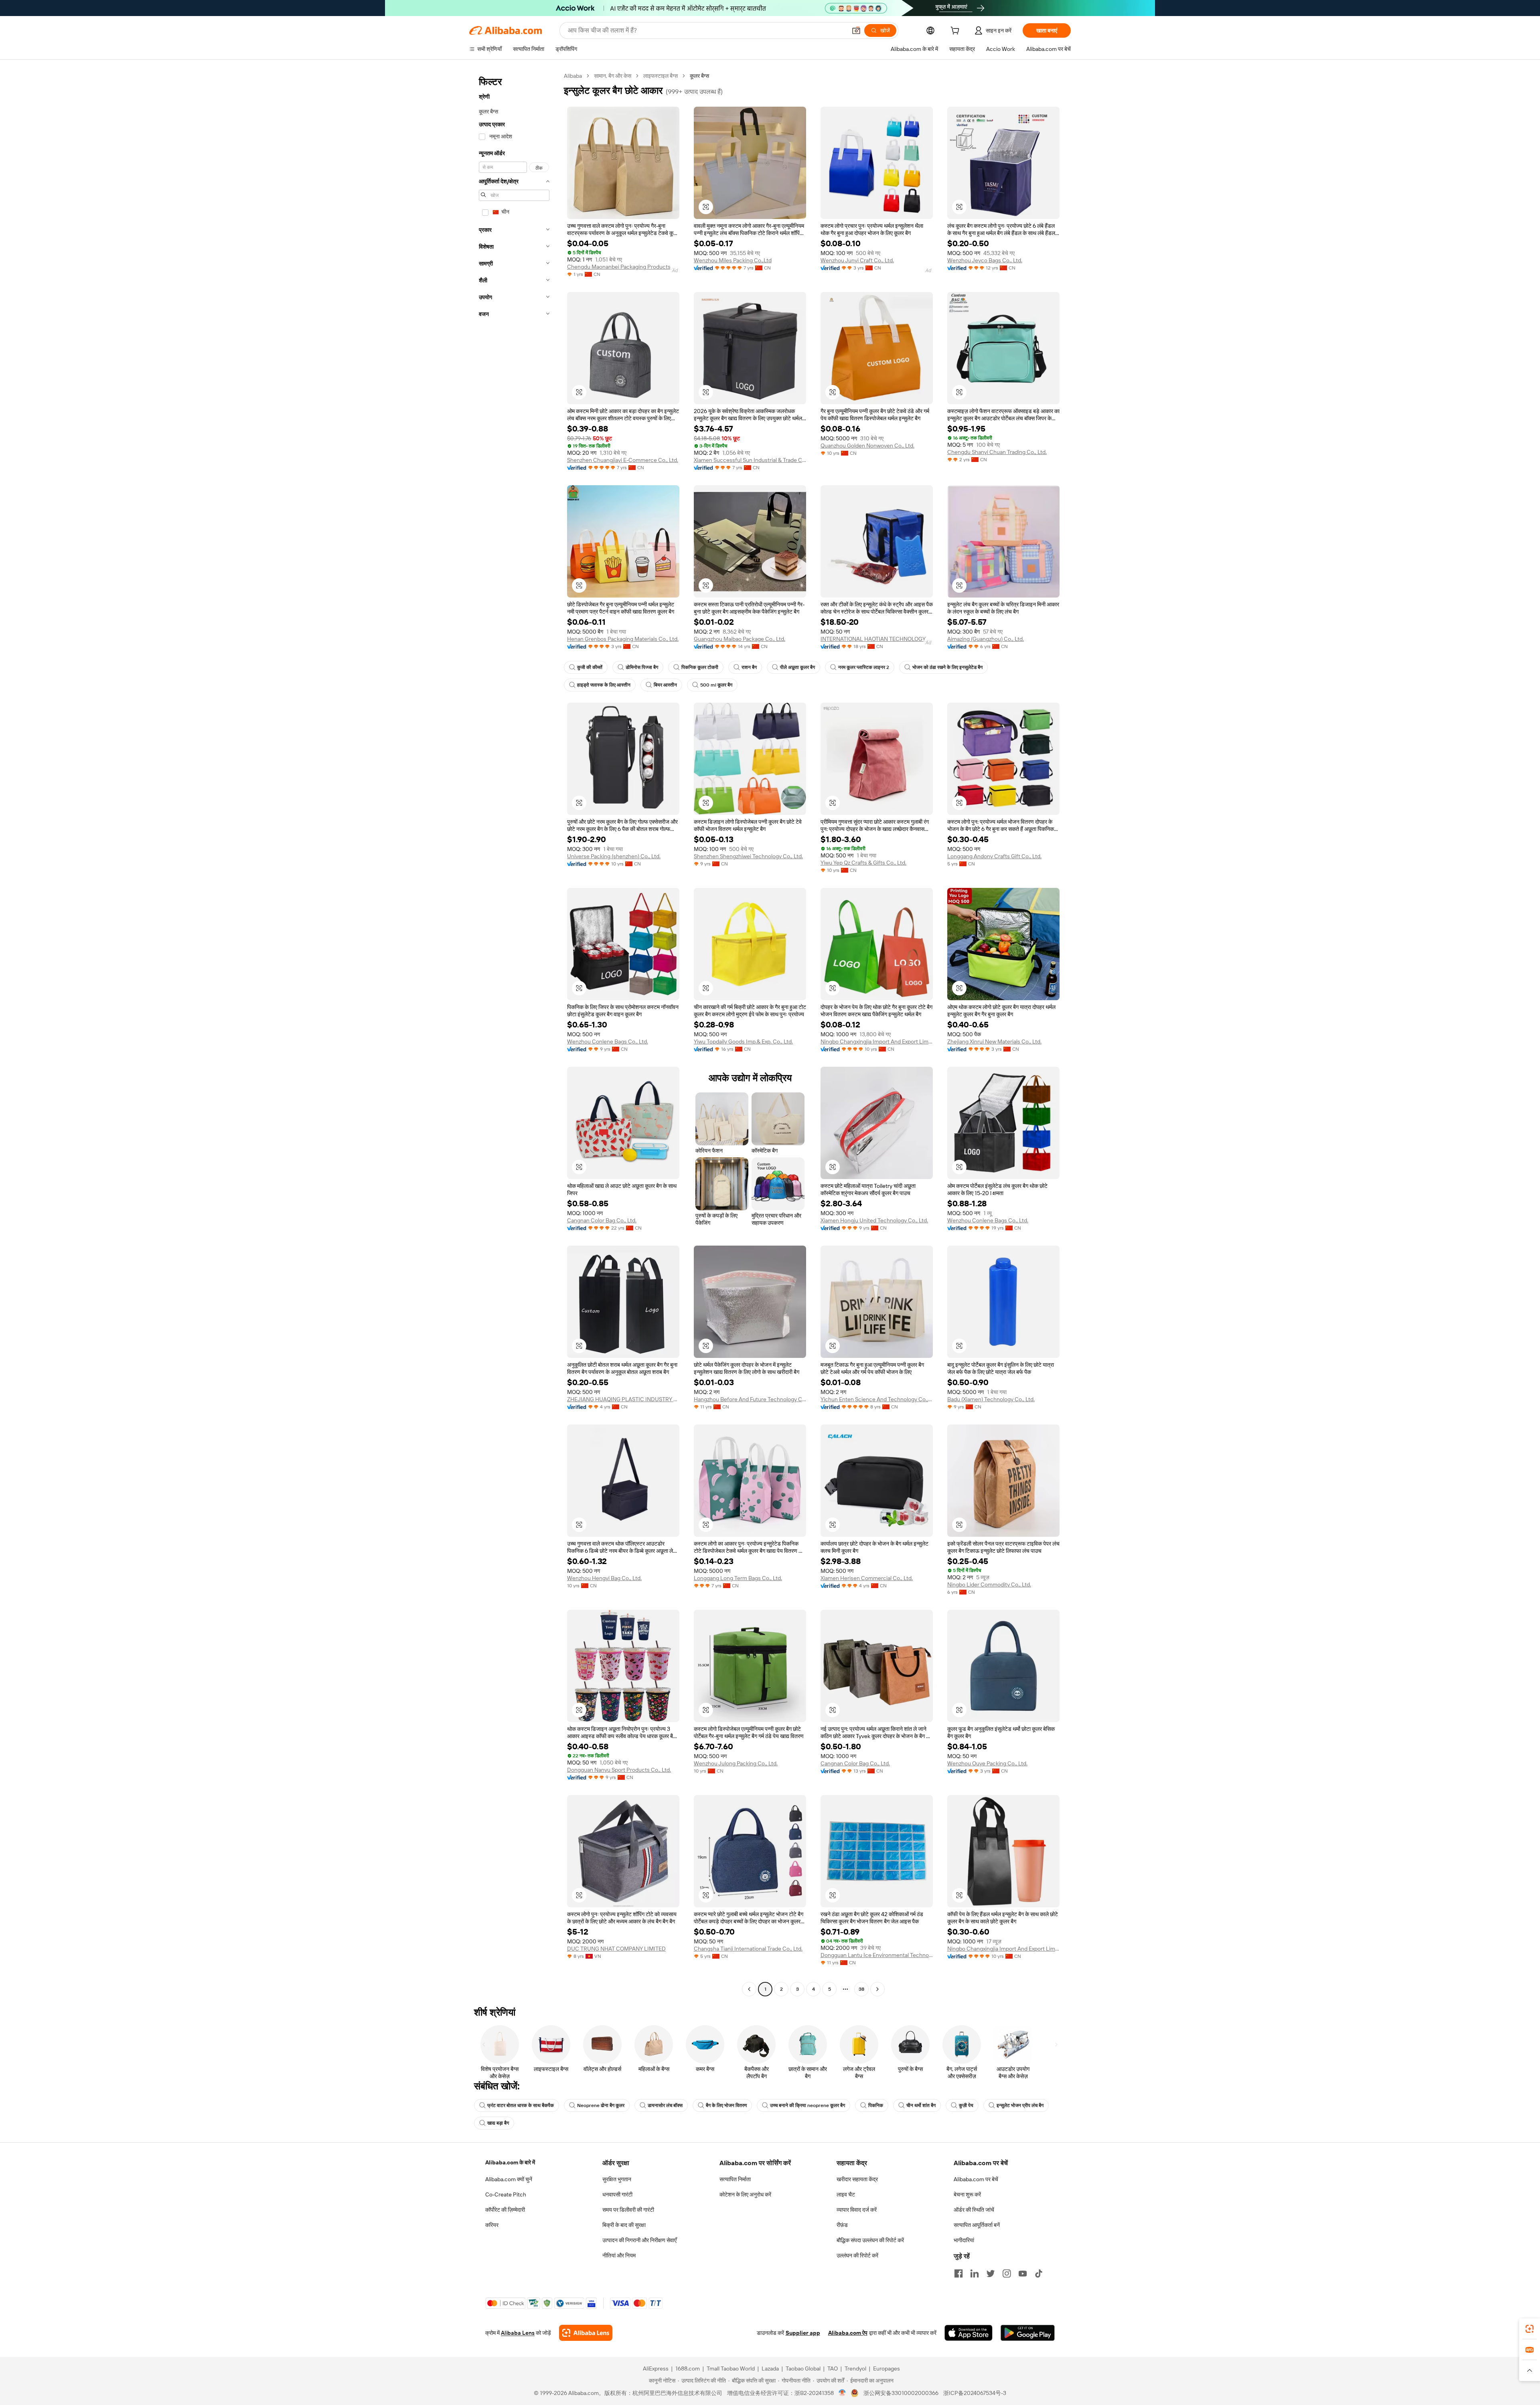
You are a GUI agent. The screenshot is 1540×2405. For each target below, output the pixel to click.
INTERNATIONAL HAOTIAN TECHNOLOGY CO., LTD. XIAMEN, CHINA (877, 639)
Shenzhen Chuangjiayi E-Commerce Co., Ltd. (623, 460)
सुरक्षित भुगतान (617, 2179)
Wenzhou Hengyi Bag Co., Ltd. (604, 1578)
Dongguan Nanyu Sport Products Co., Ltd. (619, 1770)
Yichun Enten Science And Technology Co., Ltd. (877, 1399)
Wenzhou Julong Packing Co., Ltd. (736, 1763)
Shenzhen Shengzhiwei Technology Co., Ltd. (748, 856)
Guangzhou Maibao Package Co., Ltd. (740, 639)
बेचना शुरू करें (967, 2194)
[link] (1530, 2329)
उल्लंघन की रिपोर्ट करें (857, 2255)
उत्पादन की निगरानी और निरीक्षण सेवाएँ (639, 2240)
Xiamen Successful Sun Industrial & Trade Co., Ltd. (750, 460)
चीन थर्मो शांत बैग (921, 2105)
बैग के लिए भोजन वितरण (726, 2105)
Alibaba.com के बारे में (510, 2162)
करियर (492, 2225)
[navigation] (514, 1033)
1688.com (688, 2369)
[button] (856, 30)
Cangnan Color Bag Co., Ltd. (602, 1220)
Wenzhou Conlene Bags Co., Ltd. (608, 1041)
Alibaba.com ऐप (848, 2333)
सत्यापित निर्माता (735, 2179)
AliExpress (656, 2369)
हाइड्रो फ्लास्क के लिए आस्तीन (604, 685)
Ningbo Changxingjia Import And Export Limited (877, 1041)
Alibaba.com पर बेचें (976, 2179)
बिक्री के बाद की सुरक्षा (624, 2225)
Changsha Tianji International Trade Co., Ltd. (748, 1949)
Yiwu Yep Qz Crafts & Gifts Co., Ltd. (863, 863)
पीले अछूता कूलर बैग (797, 667)
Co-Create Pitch (506, 2194)
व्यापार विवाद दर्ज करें (857, 2210)
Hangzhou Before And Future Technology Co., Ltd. (750, 1399)
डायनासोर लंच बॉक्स (665, 2105)
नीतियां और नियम (619, 2255)
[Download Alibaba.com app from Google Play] (1028, 2333)
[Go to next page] (877, 1989)
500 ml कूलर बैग (716, 685)
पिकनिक (876, 2105)
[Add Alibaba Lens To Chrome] (586, 2333)
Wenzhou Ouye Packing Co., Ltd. (987, 1763)
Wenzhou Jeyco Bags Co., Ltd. (985, 260)
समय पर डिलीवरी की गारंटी (628, 2210)
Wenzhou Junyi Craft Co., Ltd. (857, 260)
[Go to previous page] (749, 1989)
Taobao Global (803, 2369)
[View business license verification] (842, 2393)
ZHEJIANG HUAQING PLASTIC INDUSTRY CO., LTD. (623, 1399)
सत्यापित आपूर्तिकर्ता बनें (977, 2225)
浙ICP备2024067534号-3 (975, 2393)
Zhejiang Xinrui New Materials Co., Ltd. (994, 1041)
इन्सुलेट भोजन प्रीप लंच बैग (1020, 2105)
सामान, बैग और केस (613, 76)
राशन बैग (749, 667)
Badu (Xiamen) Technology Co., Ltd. (991, 1399)
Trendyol (855, 2369)
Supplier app (803, 2333)
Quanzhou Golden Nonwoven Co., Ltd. (867, 446)
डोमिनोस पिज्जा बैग (642, 667)
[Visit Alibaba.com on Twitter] (991, 2273)
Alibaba (573, 76)
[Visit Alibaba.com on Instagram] (1007, 2273)
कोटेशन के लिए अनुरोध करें (745, 2194)
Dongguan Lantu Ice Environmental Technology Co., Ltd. (877, 1955)
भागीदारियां (964, 2240)
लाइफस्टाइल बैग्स (661, 76)
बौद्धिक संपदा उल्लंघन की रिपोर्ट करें (870, 2240)
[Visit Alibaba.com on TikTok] (1039, 2273)
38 (861, 1989)
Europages (887, 2369)
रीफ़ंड (842, 2225)
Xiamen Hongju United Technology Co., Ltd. (874, 1220)
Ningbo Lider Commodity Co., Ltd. (989, 1584)
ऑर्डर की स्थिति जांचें (974, 2210)
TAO (833, 2369)
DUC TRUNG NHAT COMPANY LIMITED (616, 1949)
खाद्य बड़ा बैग (498, 2123)
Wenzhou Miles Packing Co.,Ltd (733, 260)
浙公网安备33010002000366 (901, 2393)
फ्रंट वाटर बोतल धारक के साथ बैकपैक (521, 2105)
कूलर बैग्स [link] (699, 76)
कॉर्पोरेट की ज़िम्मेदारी (505, 2210)
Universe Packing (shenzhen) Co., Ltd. (614, 856)
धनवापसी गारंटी (617, 2194)
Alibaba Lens (518, 2333)
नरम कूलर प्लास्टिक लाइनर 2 (864, 667)
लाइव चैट (846, 2194)
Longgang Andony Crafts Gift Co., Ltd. (994, 856)
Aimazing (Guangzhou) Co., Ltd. (986, 639)
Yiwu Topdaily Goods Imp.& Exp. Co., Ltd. (743, 1041)
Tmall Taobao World (731, 2369)
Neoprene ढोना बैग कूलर (601, 2105)
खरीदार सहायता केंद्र (857, 2179)
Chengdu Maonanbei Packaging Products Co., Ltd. (623, 267)
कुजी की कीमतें (590, 667)
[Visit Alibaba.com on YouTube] (1023, 2273)
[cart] (956, 32)
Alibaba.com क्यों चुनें (509, 2179)
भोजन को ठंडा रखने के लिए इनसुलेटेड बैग (947, 667)
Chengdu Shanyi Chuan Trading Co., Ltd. (997, 452)
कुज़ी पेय (966, 2105)
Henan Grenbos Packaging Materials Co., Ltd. (623, 639)
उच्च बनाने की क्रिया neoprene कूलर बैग (807, 2105)
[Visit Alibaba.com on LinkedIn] (975, 2273)
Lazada (770, 2369)
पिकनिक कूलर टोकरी (700, 667)
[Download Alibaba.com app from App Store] (969, 2333)
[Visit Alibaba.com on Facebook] (958, 2273)
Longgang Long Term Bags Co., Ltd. (738, 1578)
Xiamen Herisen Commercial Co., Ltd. (867, 1578)
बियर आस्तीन (665, 685)
